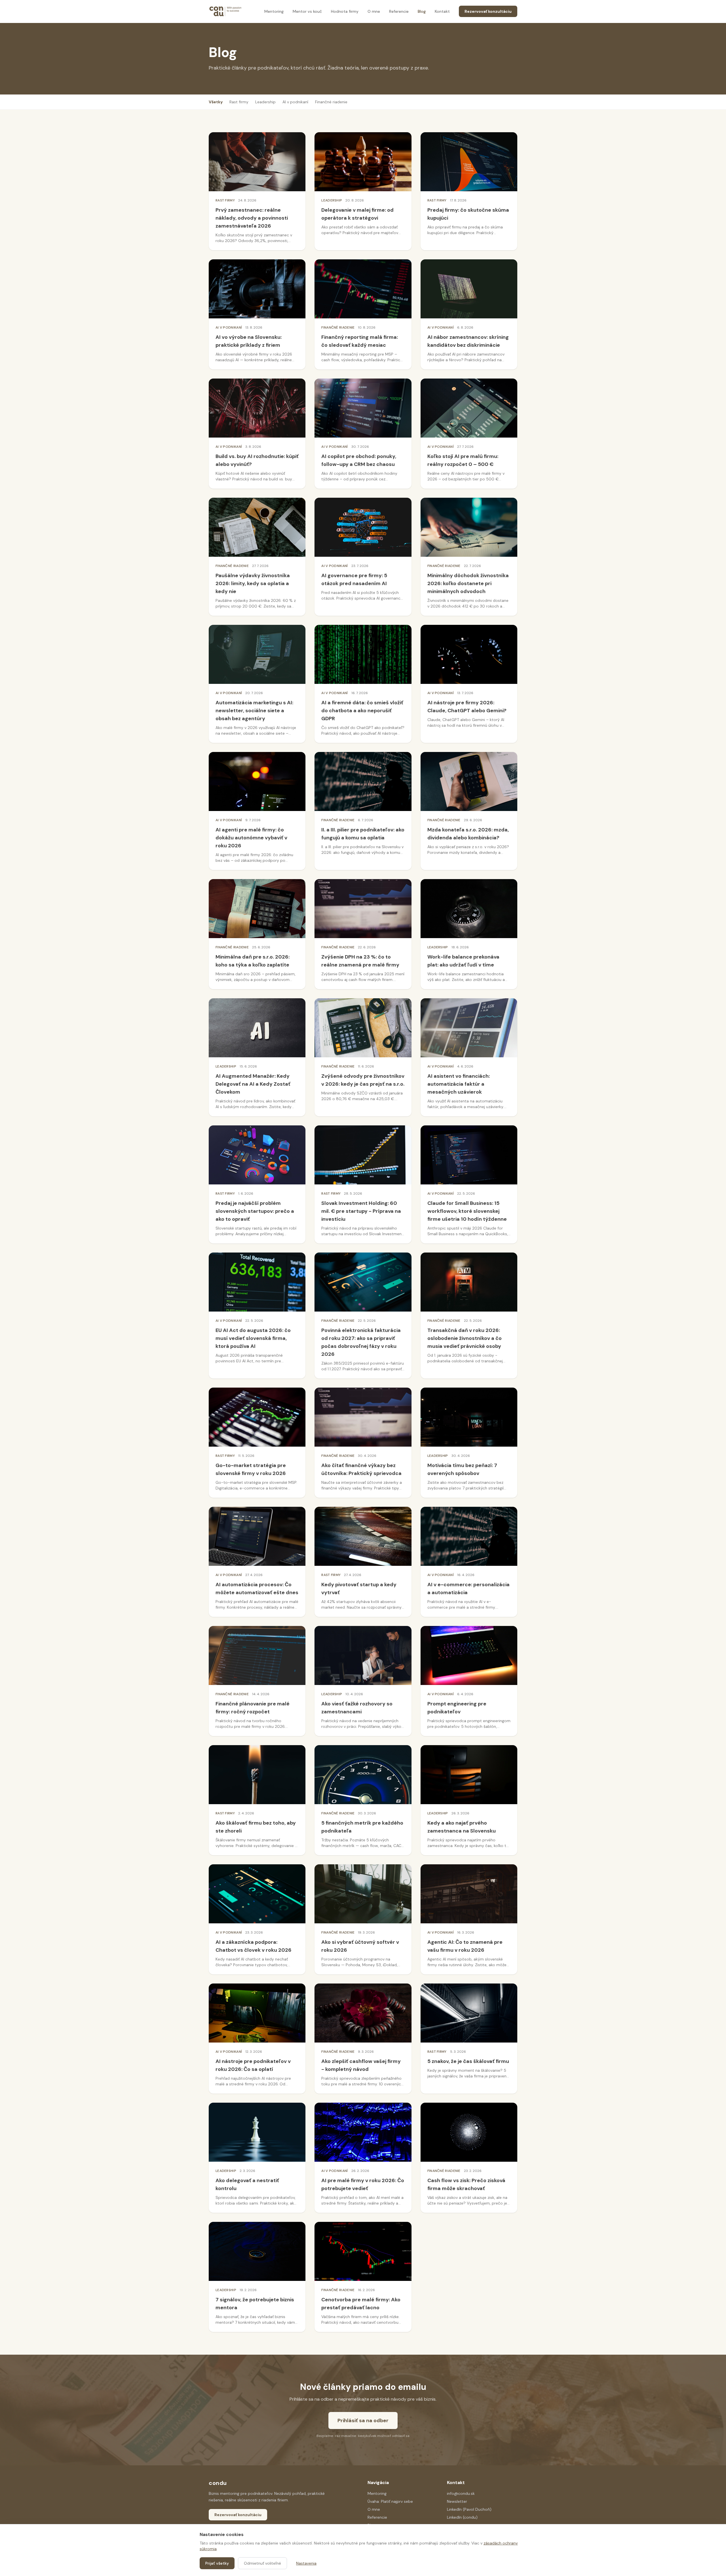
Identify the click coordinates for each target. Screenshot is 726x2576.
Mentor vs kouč (307, 11)
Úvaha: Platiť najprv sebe (390, 2501)
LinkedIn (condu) (462, 2517)
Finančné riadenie (331, 102)
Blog (422, 11)
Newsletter (457, 2501)
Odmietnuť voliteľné (262, 2563)
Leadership (265, 102)
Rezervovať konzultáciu (488, 11)
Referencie (399, 11)
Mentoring (274, 11)
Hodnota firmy (345, 11)
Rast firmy (239, 102)
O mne (374, 11)
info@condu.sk (461, 2493)
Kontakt (442, 11)
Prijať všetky (217, 2563)
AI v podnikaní (295, 102)
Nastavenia (306, 2563)
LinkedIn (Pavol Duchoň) (469, 2509)
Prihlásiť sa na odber (363, 2420)
